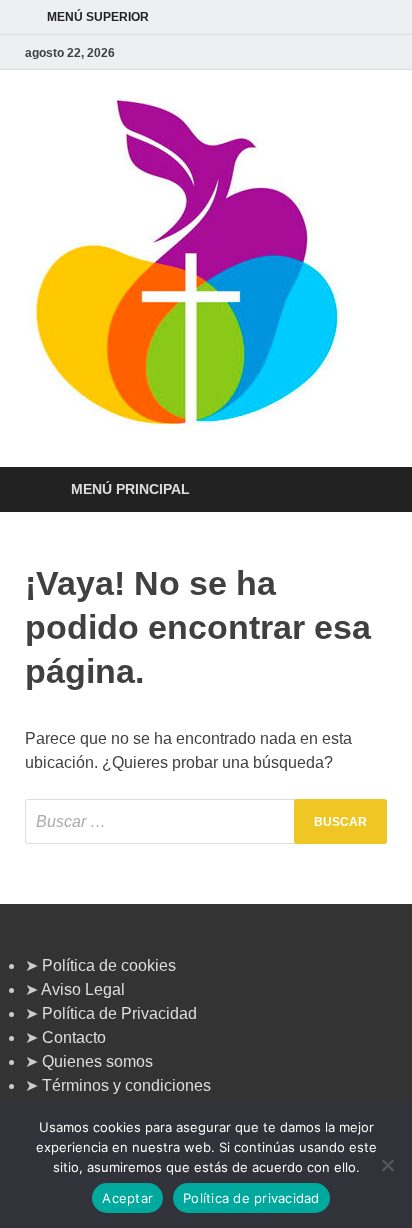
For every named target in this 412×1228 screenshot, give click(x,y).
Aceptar (127, 1198)
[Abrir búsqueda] (362, 490)
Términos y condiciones (126, 1085)
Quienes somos (97, 1061)
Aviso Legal (83, 989)
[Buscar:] (206, 821)
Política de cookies (109, 965)
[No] (387, 1165)
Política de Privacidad (119, 1013)
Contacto (74, 1037)
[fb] (375, 52)
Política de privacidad (251, 1198)
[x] (351, 52)
